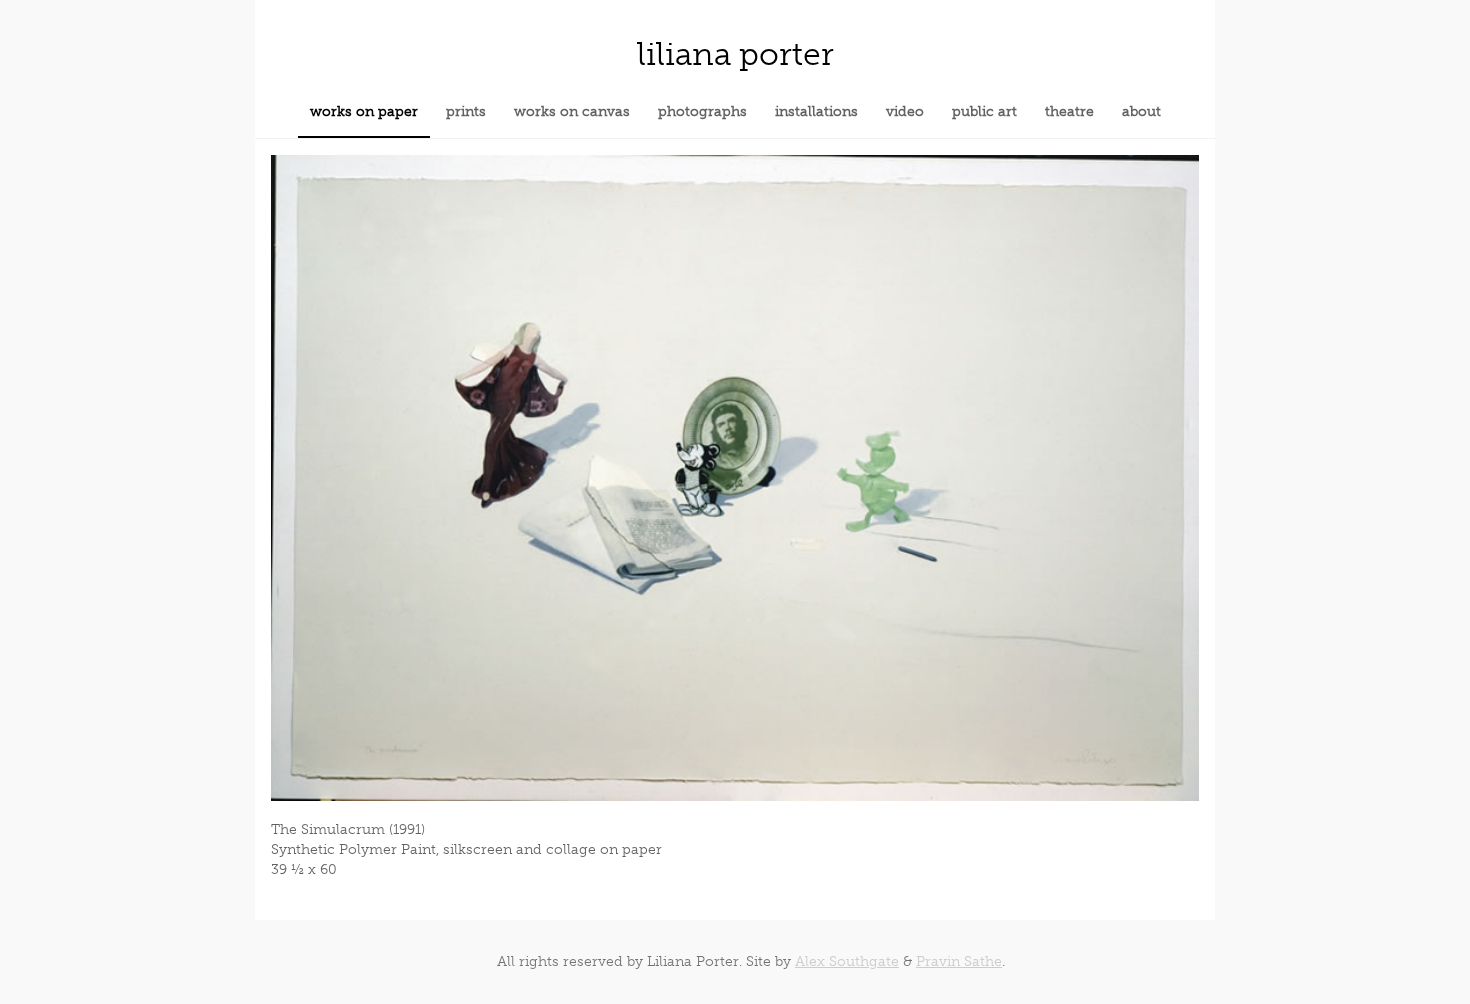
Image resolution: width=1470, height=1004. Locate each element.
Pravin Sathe (959, 961)
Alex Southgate (847, 961)
